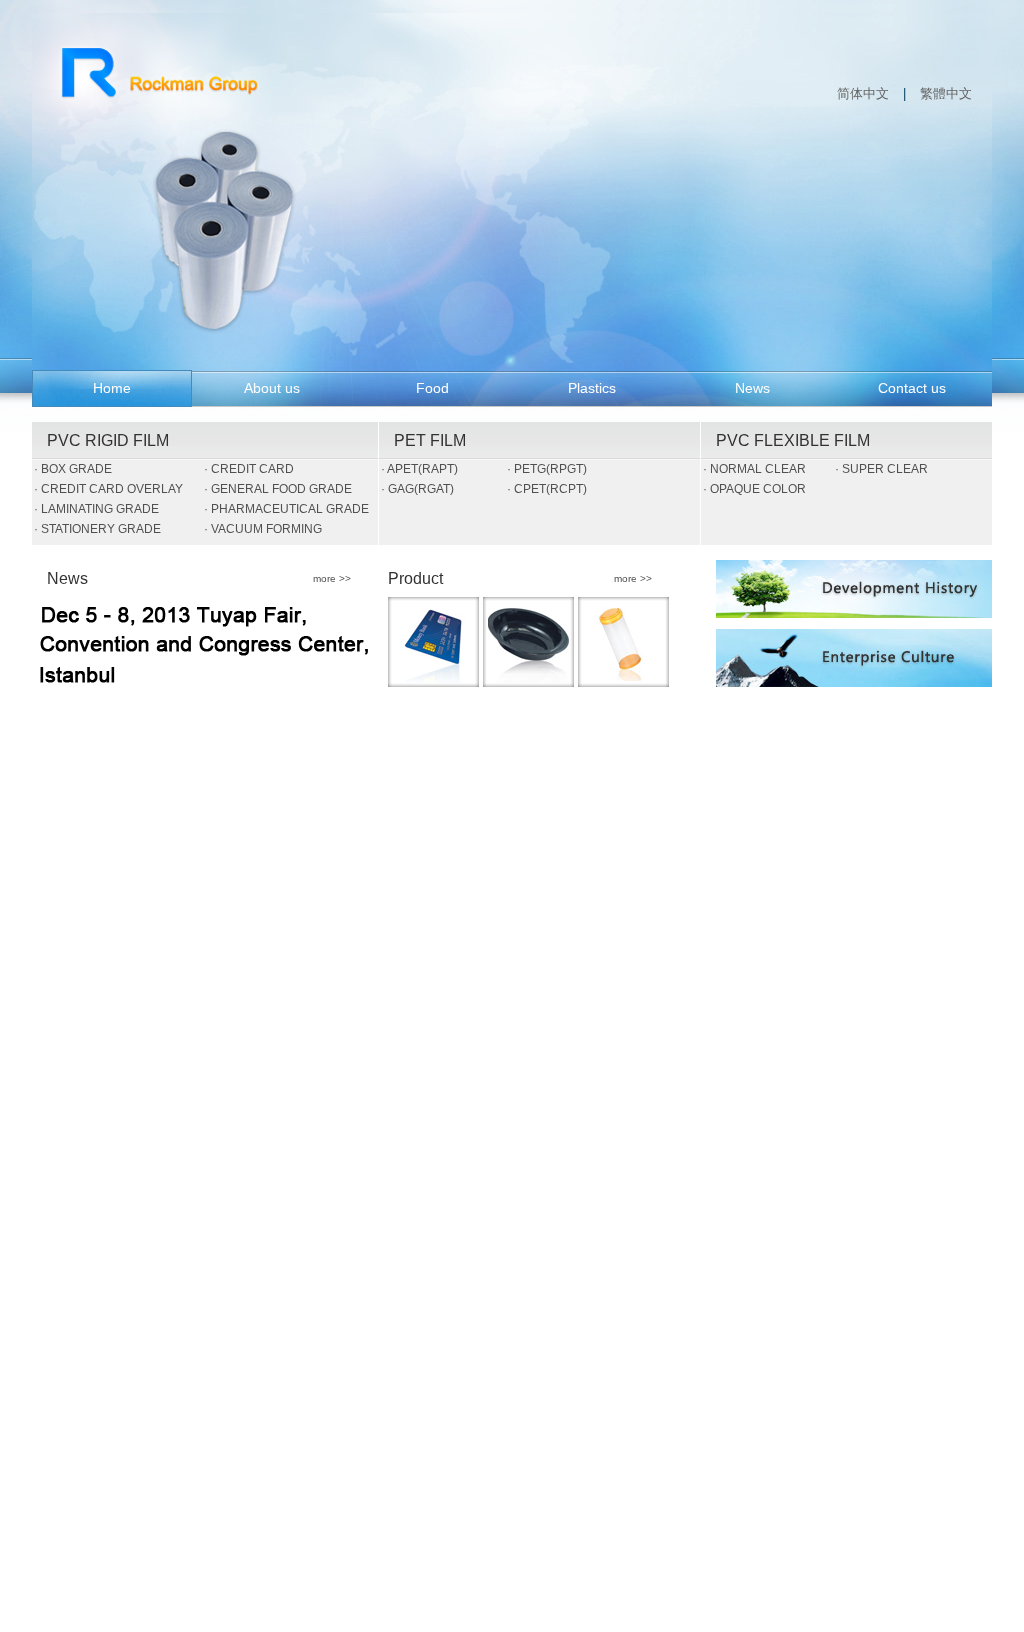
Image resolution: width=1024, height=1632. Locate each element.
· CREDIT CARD (249, 469)
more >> (332, 576)
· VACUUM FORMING (263, 529)
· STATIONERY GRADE (97, 529)
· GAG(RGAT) (417, 489)
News (752, 388)
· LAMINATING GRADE (96, 509)
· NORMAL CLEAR (754, 469)
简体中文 (863, 93)
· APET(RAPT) (419, 469)
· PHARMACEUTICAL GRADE (286, 509)
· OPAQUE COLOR (754, 489)
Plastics (592, 388)
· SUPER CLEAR (881, 469)
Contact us (912, 388)
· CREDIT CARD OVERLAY (108, 489)
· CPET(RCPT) (547, 489)
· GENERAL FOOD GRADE (278, 489)
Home (112, 388)
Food (432, 388)
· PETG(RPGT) (547, 469)
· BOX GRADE (73, 469)
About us (272, 388)
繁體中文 (946, 93)
